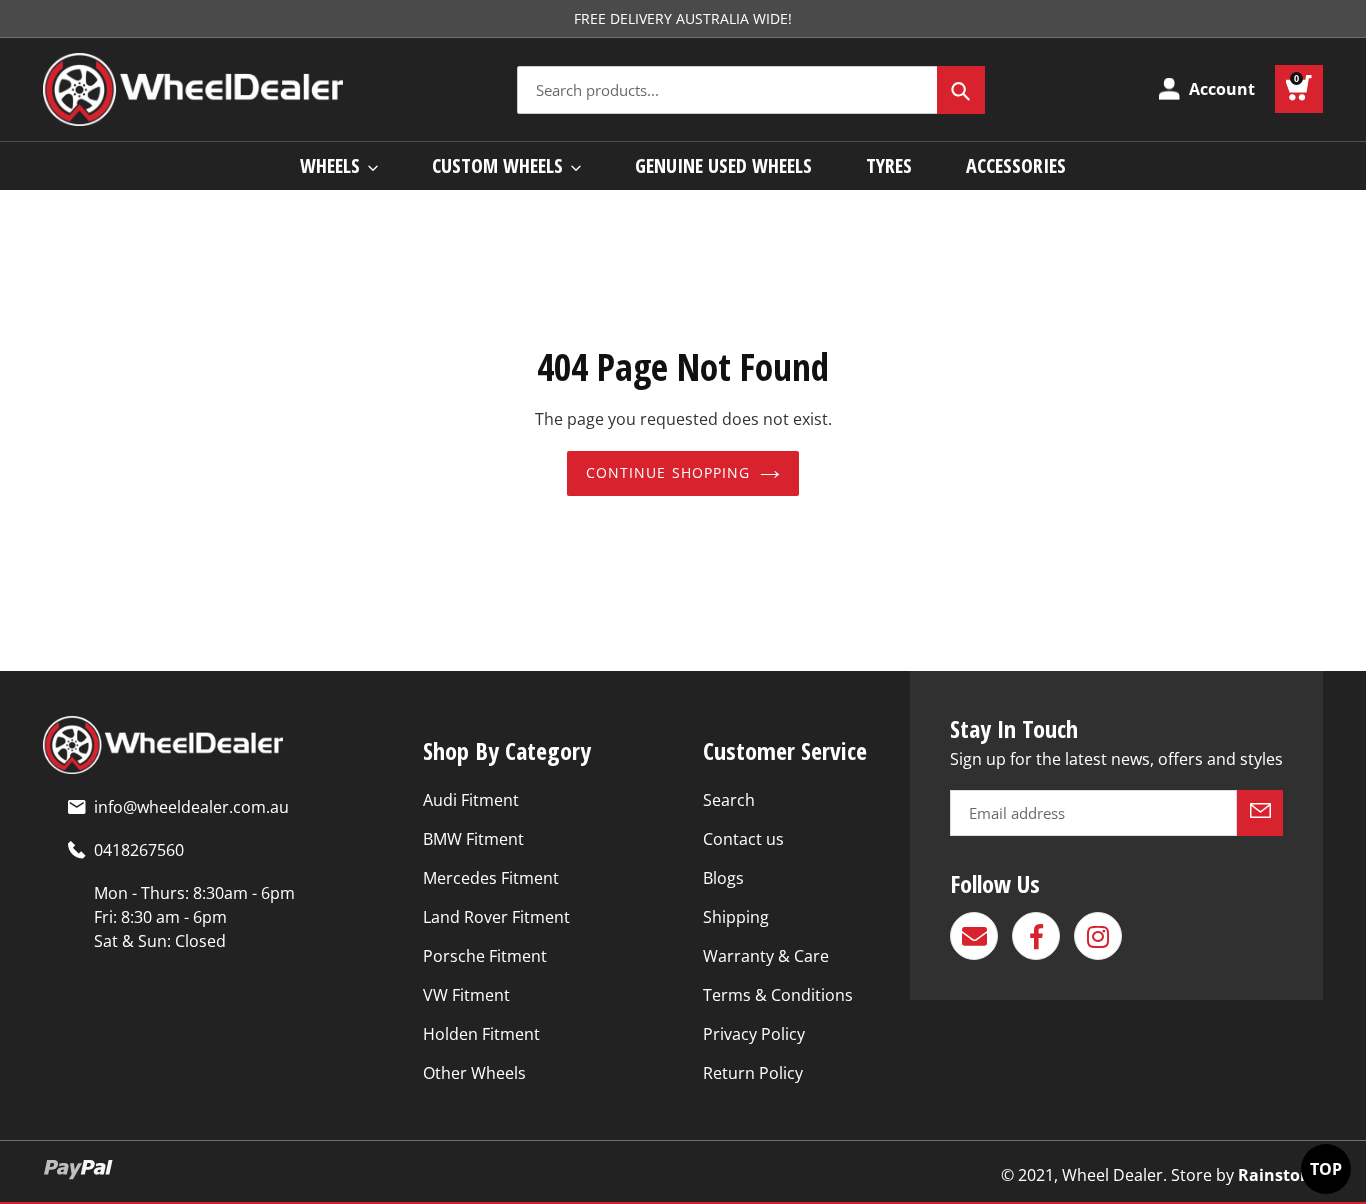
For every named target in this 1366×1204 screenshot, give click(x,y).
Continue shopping (668, 472)
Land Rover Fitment (496, 917)
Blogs (723, 878)
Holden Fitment (481, 1034)
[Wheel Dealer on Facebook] (1036, 936)
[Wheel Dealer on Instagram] (1098, 936)
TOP (1326, 1169)
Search (729, 800)
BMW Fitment (473, 839)
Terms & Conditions (778, 995)
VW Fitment (466, 995)
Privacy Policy (754, 1034)
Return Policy (753, 1073)
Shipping (736, 917)
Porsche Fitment (485, 956)
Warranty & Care (766, 956)
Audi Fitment (471, 800)
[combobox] (751, 90)
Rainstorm (1280, 1175)
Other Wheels (474, 1073)
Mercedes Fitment (491, 878)
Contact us (743, 839)
